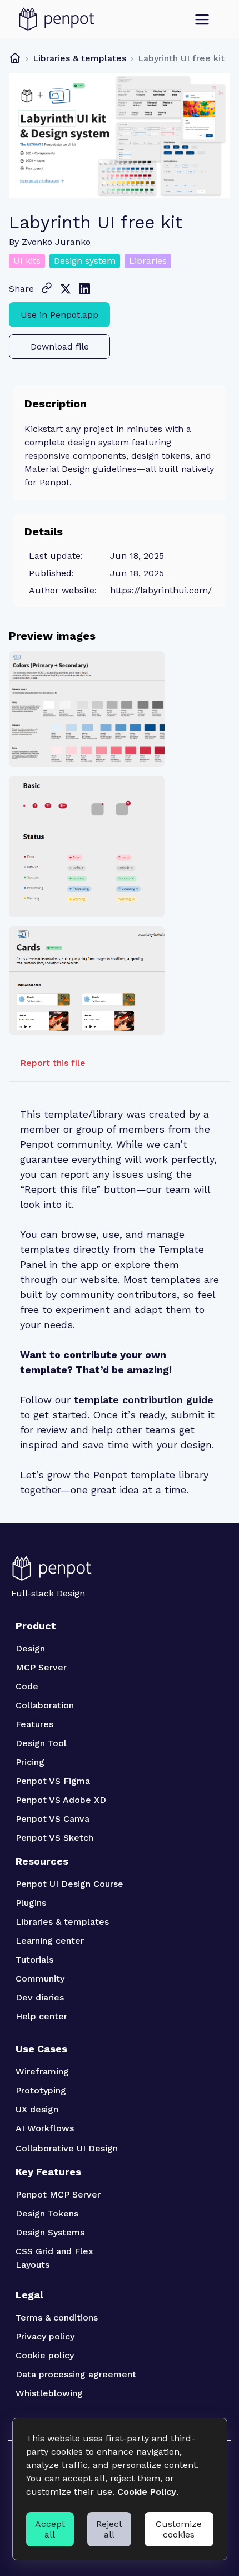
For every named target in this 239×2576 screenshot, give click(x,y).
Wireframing (42, 2071)
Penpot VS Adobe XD (61, 1800)
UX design (37, 2109)
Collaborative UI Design (67, 2148)
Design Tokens (47, 2213)
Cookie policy (45, 2355)
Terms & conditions (57, 2317)
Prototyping (41, 2090)
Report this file (53, 1063)
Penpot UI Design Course (69, 1884)
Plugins (31, 1903)
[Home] (15, 58)
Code (27, 1686)
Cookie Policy (147, 2492)
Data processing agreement (76, 2374)
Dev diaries (40, 1997)
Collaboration (45, 1705)
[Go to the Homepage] (57, 19)
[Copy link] (47, 288)
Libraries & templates (79, 58)
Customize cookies (179, 2529)
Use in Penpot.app (59, 315)
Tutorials (34, 1960)
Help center (41, 2016)
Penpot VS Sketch (54, 1838)
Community (40, 1978)
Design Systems (50, 2232)
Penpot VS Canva (53, 1819)
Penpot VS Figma (53, 1781)
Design (30, 1648)
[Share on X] (66, 289)
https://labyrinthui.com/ (161, 590)
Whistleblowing (49, 2393)
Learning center (50, 1941)
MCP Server (41, 1667)
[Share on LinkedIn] (84, 289)
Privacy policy (45, 2336)
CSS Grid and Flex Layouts (56, 2258)
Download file (60, 346)
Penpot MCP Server (58, 2194)
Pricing (30, 1762)
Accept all (50, 2529)
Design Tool (41, 1743)
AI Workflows (45, 2128)
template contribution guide (144, 1400)
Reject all (109, 2529)
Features (34, 1724)
